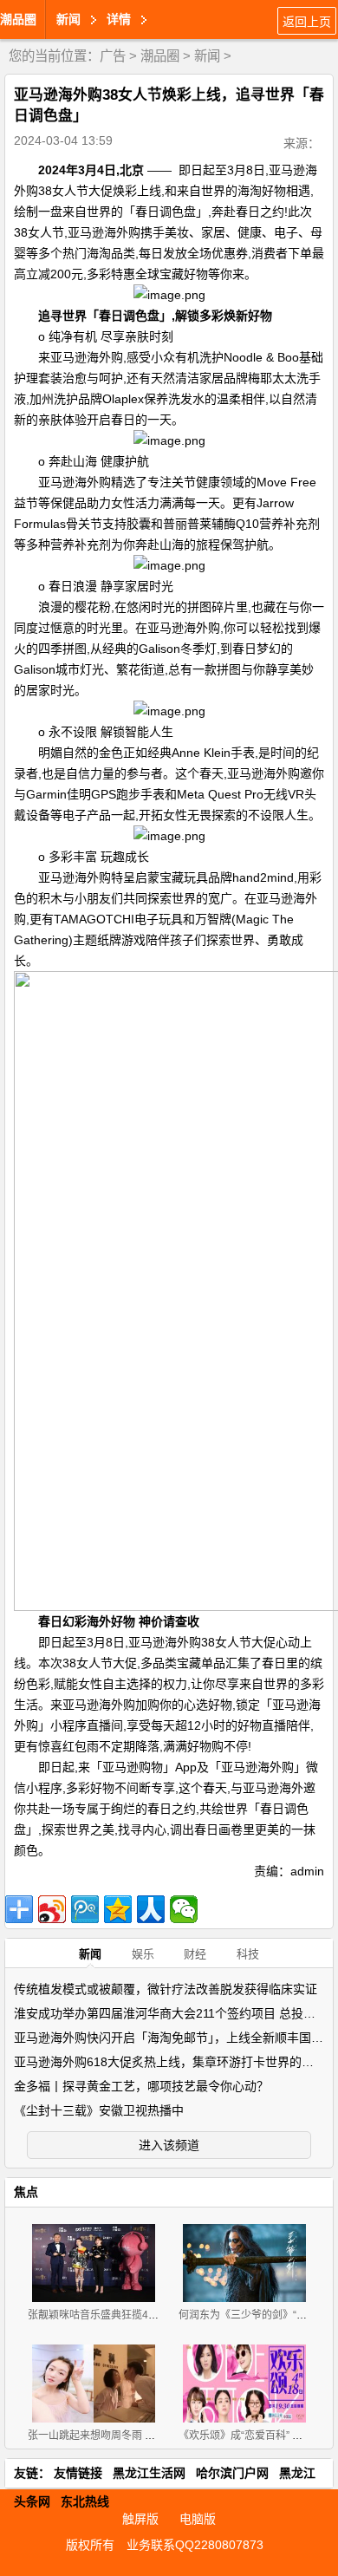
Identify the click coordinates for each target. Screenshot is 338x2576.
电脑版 (198, 2519)
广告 (113, 56)
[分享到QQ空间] (118, 1909)
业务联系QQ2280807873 (195, 2545)
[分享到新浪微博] (52, 1909)
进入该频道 (169, 2145)
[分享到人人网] (151, 1909)
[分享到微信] (184, 1909)
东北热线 (85, 2501)
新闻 (207, 56)
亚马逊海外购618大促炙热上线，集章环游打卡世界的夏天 (170, 2062)
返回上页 (307, 22)
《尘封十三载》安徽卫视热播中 (99, 2110)
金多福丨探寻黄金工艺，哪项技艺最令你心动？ (141, 2086)
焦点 (26, 2192)
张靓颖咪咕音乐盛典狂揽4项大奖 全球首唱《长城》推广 (157, 2315)
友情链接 (78, 2473)
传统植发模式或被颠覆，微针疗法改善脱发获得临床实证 (166, 1989)
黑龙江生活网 (149, 2473)
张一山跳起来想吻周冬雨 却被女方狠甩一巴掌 (133, 2436)
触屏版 (140, 2519)
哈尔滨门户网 (232, 2473)
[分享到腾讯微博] (85, 1909)
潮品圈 (18, 19)
